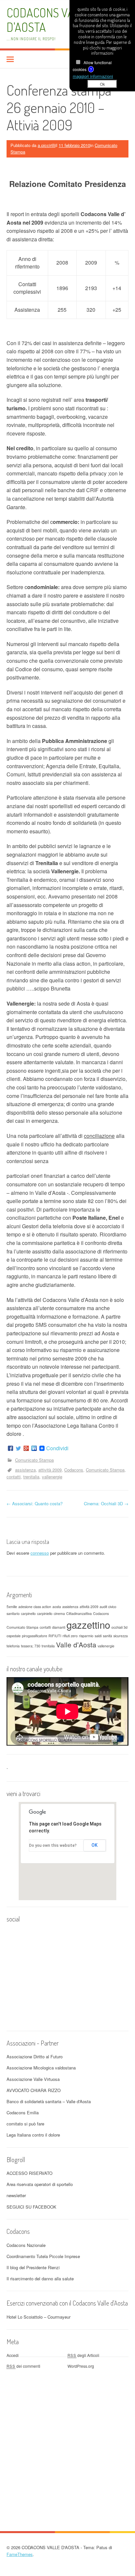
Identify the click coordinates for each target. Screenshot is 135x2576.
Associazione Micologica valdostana (41, 2068)
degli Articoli (83, 2355)
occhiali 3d (119, 1627)
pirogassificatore (35, 1636)
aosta (57, 1607)
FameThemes (20, 2554)
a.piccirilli (47, 145)
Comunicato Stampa (34, 1460)
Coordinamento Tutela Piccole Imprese (43, 2256)
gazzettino (88, 1624)
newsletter (16, 2195)
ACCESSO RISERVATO (29, 2173)
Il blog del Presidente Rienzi (33, 2267)
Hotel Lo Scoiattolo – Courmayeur (39, 2317)
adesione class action (35, 1607)
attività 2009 (50, 1470)
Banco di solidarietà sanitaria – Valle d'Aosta (49, 2101)
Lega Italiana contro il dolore (33, 2135)
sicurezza (121, 1636)
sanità (107, 1636)
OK (95, 1845)
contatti (14, 1477)
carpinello (28, 1613)
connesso (40, 1553)
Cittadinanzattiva (79, 1613)
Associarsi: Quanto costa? (35, 1503)
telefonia (13, 1646)
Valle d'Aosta (76, 1644)
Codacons (74, 1470)
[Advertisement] (67, 2439)
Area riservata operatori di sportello (40, 2184)
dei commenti (23, 2366)
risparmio (86, 1636)
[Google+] (26, 1448)
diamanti (59, 1627)
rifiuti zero (70, 1636)
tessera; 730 (31, 1646)
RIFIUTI (55, 1636)
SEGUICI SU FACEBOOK (31, 2207)
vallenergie (52, 1477)
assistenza (25, 1470)
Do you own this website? (53, 1845)
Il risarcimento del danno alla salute (40, 2279)
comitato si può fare (25, 2124)
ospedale (14, 1636)
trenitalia (31, 1477)
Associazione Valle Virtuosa (33, 2079)
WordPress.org (81, 2366)
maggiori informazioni (93, 76)
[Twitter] (18, 1448)
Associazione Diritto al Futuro (35, 2057)
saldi (98, 1636)
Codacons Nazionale (26, 2245)
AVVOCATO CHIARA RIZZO (34, 2090)
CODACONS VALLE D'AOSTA (49, 20)
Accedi (13, 2355)
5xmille (12, 1607)
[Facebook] (10, 1448)
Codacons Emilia (23, 2113)
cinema (59, 1613)
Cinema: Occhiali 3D (106, 1503)
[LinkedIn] (34, 1448)
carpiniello (45, 1613)
